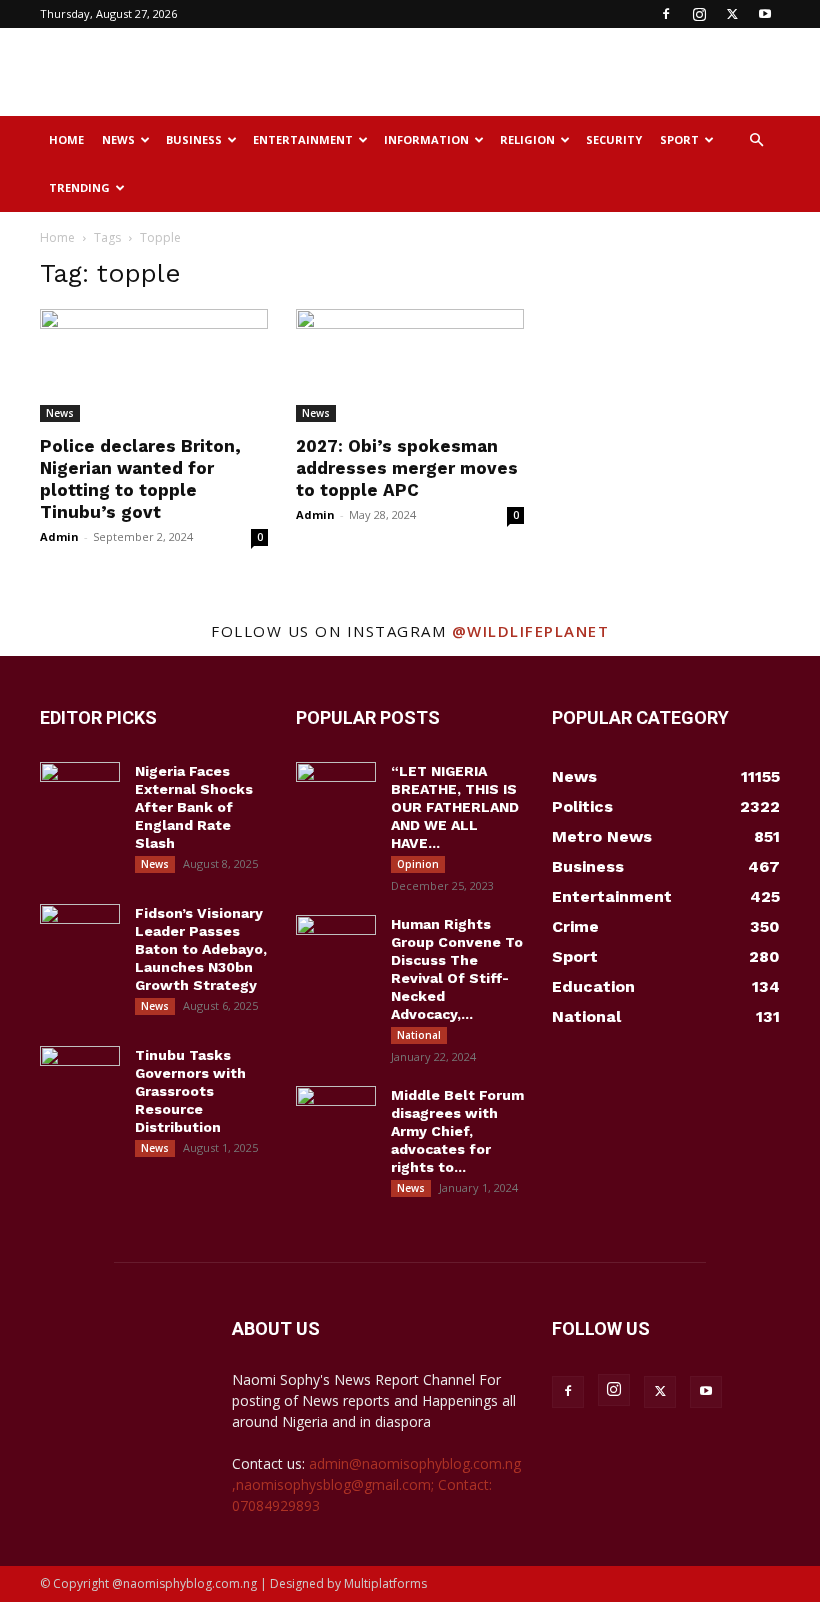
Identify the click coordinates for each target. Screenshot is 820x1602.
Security (614, 139)
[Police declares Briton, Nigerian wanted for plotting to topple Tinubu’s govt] (154, 365)
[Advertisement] (545, 72)
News (118, 139)
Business (194, 139)
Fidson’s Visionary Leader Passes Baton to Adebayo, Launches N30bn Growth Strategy (201, 949)
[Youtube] (765, 14)
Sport (679, 139)
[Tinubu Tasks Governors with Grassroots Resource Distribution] (80, 1074)
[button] (756, 140)
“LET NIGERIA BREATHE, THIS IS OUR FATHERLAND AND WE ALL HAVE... (455, 807)
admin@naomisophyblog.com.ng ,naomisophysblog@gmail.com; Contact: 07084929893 (376, 1484)
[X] (732, 14)
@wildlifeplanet (531, 631)
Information (426, 139)
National (419, 1035)
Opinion (418, 864)
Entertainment (303, 139)
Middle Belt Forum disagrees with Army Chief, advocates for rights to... (457, 1131)
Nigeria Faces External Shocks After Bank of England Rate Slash (194, 807)
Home (66, 139)
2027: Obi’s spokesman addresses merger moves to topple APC (407, 468)
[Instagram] (699, 14)
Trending (79, 187)
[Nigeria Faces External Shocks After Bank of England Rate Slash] (80, 790)
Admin (59, 536)
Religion (527, 139)
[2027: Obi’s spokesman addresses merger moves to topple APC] (410, 365)
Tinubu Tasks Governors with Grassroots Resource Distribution (190, 1091)
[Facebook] (666, 14)
